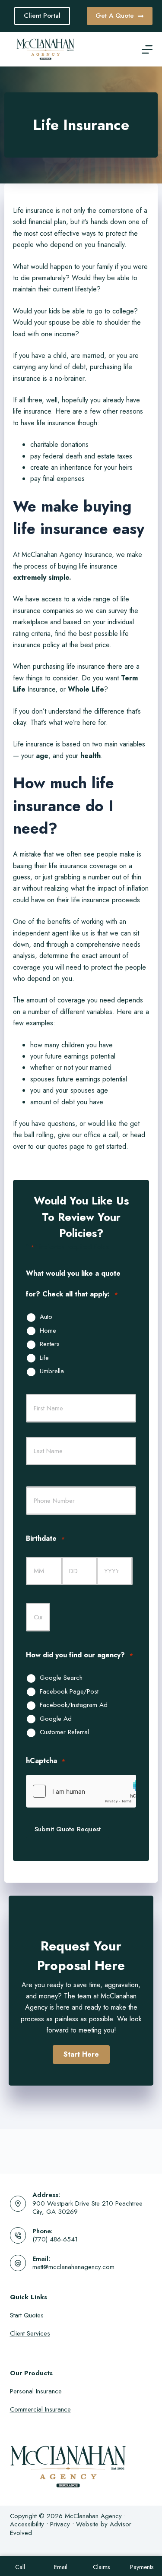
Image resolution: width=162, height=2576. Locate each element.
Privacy (60, 2524)
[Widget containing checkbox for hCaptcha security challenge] (81, 1791)
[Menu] (147, 49)
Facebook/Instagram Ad (74, 1705)
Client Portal (42, 16)
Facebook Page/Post (69, 1692)
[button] (81, 2054)
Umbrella (52, 1372)
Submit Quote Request (68, 1829)
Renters (50, 1344)
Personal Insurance (36, 2391)
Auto (46, 1317)
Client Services (30, 2333)
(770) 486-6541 (55, 2239)
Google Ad (56, 1719)
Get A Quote (115, 16)
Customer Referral (64, 1732)
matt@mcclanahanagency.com (73, 2267)
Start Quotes (27, 2315)
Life (44, 1358)
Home (48, 1331)
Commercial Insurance (40, 2409)
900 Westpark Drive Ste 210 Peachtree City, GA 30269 (87, 2208)
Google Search (61, 1678)
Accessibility (27, 2524)
